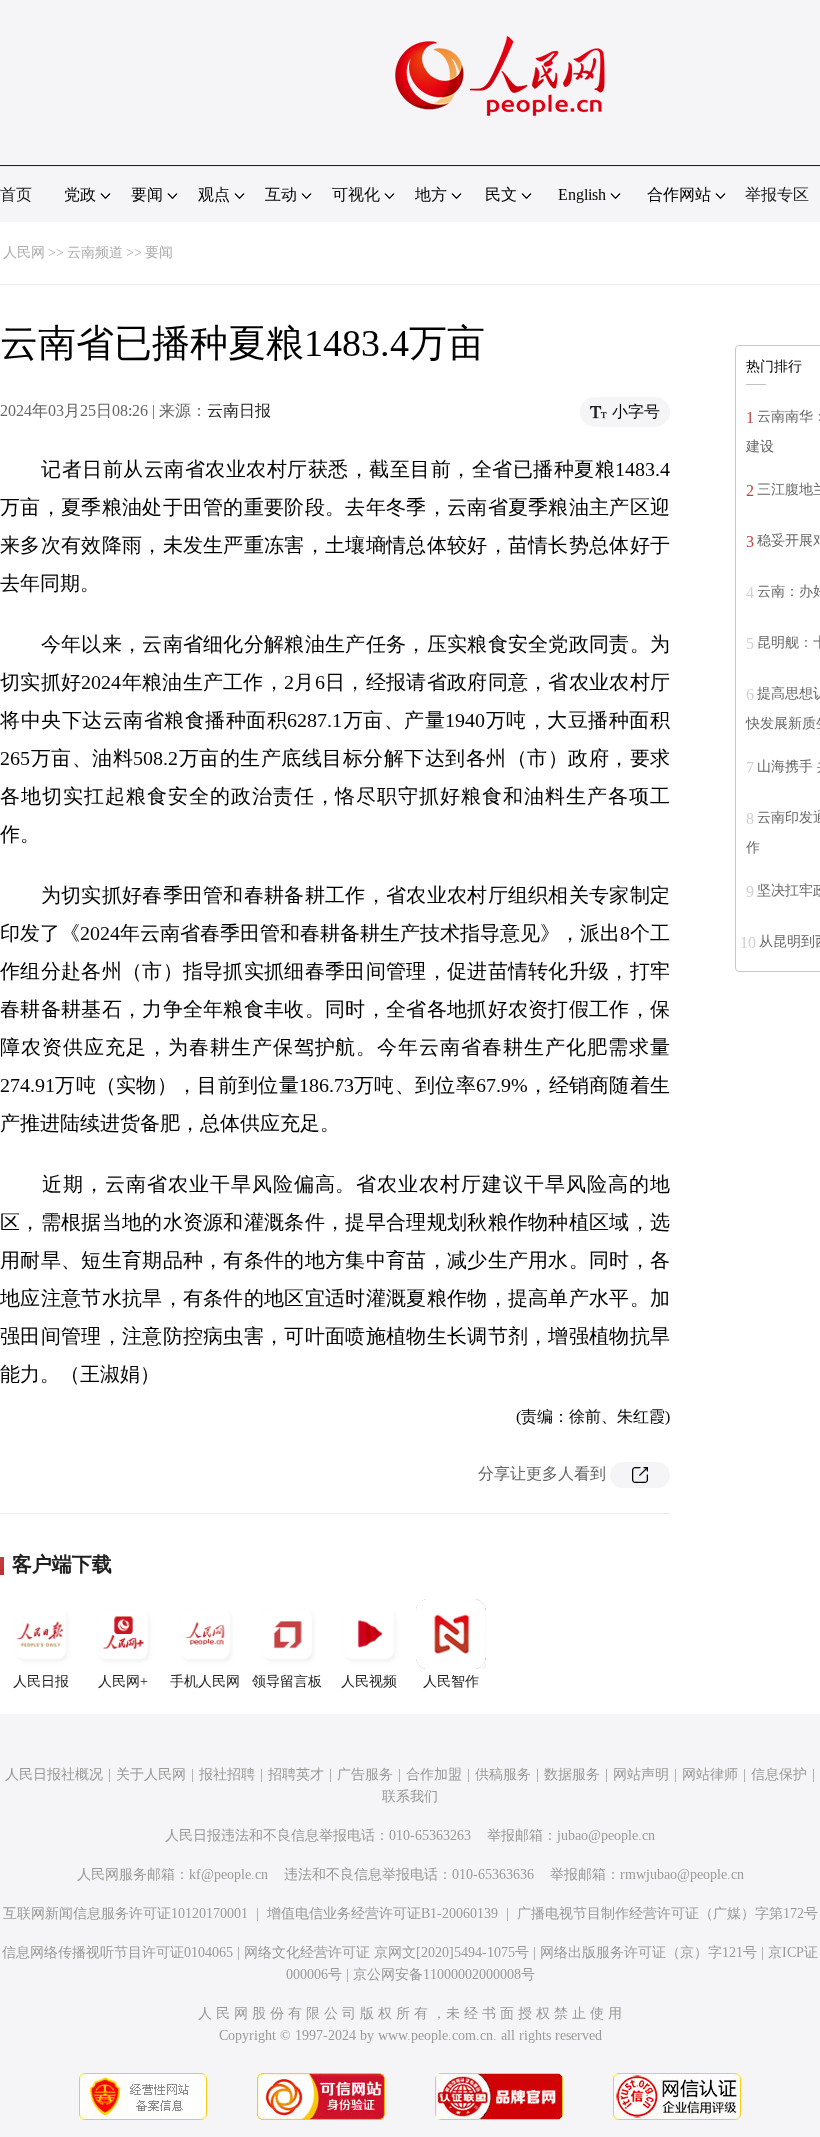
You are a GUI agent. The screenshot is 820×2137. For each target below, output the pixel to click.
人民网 (24, 252)
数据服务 (572, 1774)
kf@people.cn (228, 1874)
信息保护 (779, 1774)
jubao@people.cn (606, 1835)
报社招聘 (227, 1774)
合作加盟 (434, 1774)
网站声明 (641, 1774)
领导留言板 (287, 1681)
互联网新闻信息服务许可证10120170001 (125, 1913)
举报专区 (777, 194)
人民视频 (369, 1681)
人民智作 (451, 1681)
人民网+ (123, 1681)
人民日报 (41, 1681)
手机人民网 (205, 1681)
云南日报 (239, 410)
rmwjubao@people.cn (682, 1874)
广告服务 (365, 1774)
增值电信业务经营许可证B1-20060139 (382, 1913)
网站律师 (710, 1774)
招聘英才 (296, 1774)
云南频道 (95, 252)
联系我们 (410, 1796)
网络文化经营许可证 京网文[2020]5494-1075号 (386, 1952)
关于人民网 (151, 1774)
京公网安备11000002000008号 (444, 1974)
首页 (16, 194)
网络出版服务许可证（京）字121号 (648, 1952)
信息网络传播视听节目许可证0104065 (117, 1952)
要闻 (159, 252)
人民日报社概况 (54, 1774)
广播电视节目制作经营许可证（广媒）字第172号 (667, 1913)
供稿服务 (503, 1774)
